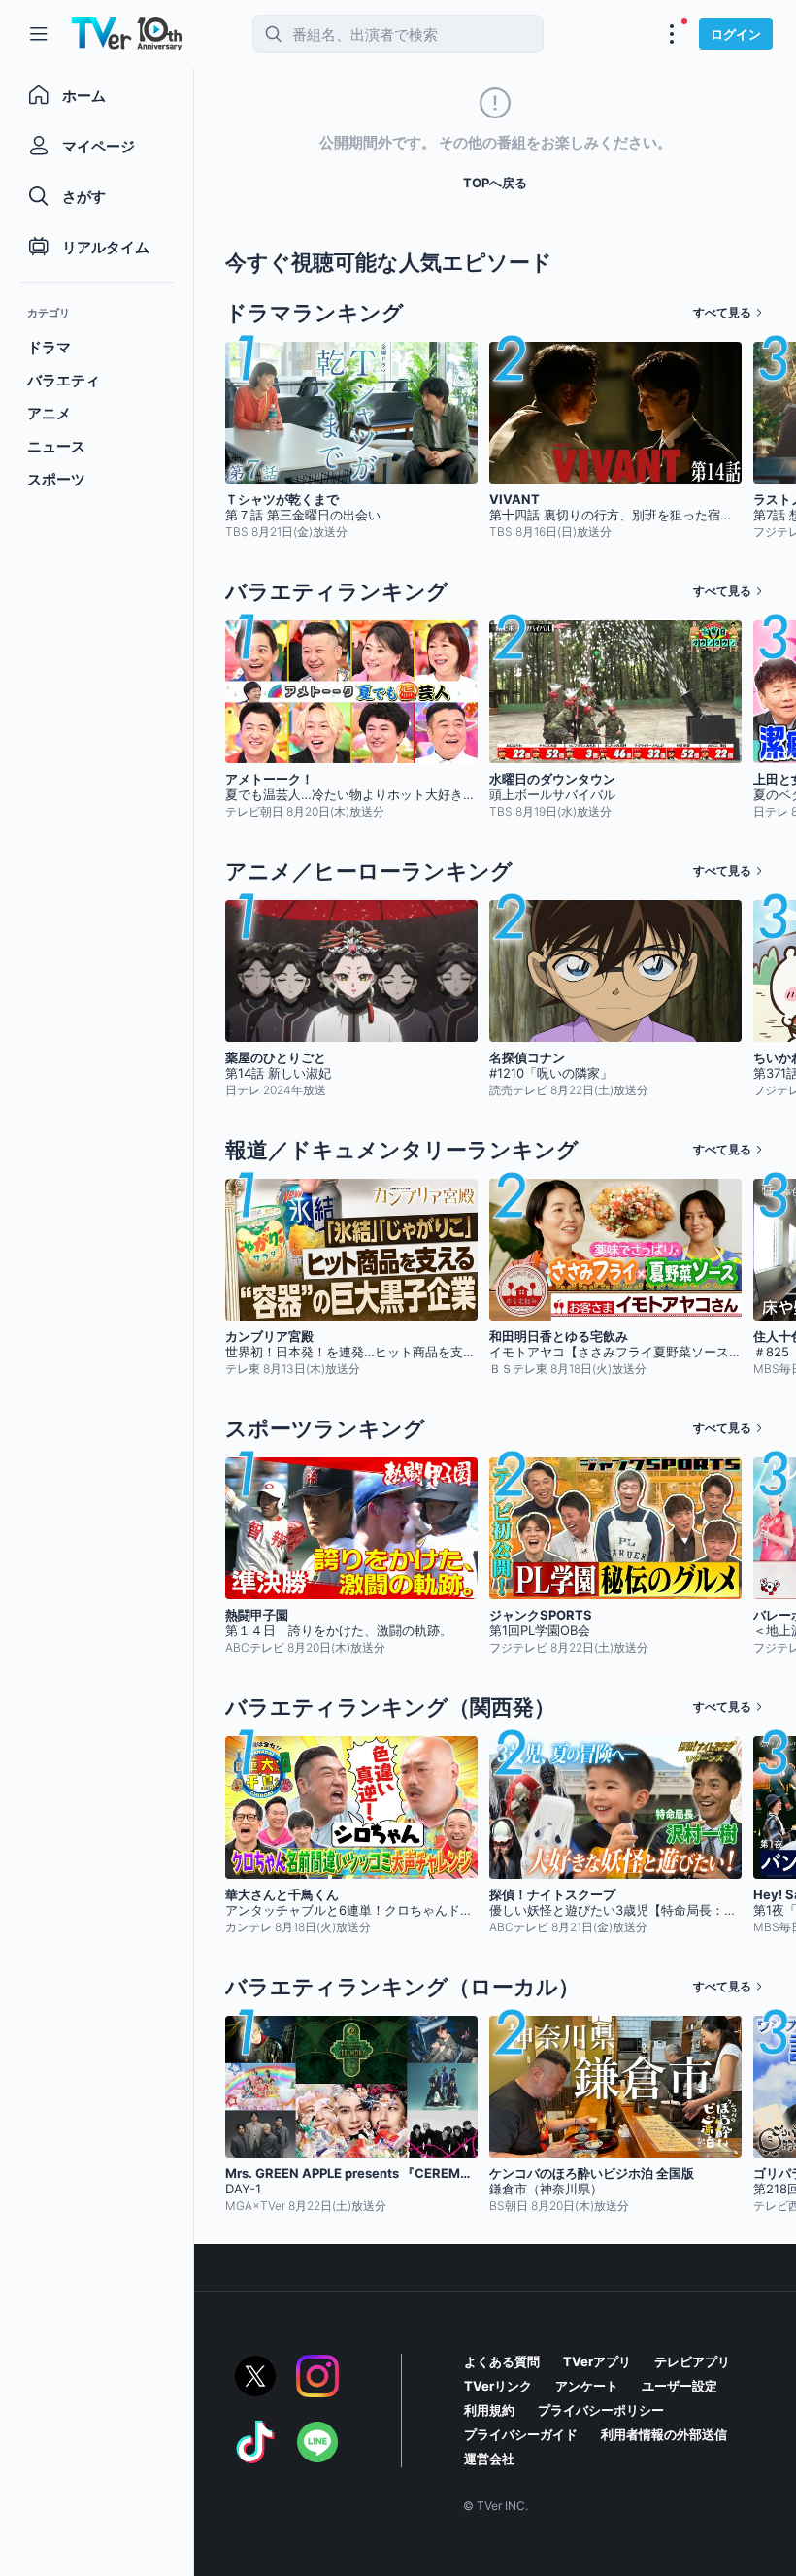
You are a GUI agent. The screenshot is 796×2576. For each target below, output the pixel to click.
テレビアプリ (692, 2361)
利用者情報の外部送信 (664, 2434)
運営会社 (489, 2459)
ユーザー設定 (680, 2386)
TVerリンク (498, 2386)
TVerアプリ (597, 2361)
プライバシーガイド (521, 2434)
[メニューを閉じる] (39, 34)
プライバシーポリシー (601, 2410)
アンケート (587, 2386)
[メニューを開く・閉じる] (672, 34)
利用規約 (489, 2410)
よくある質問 (502, 2361)
